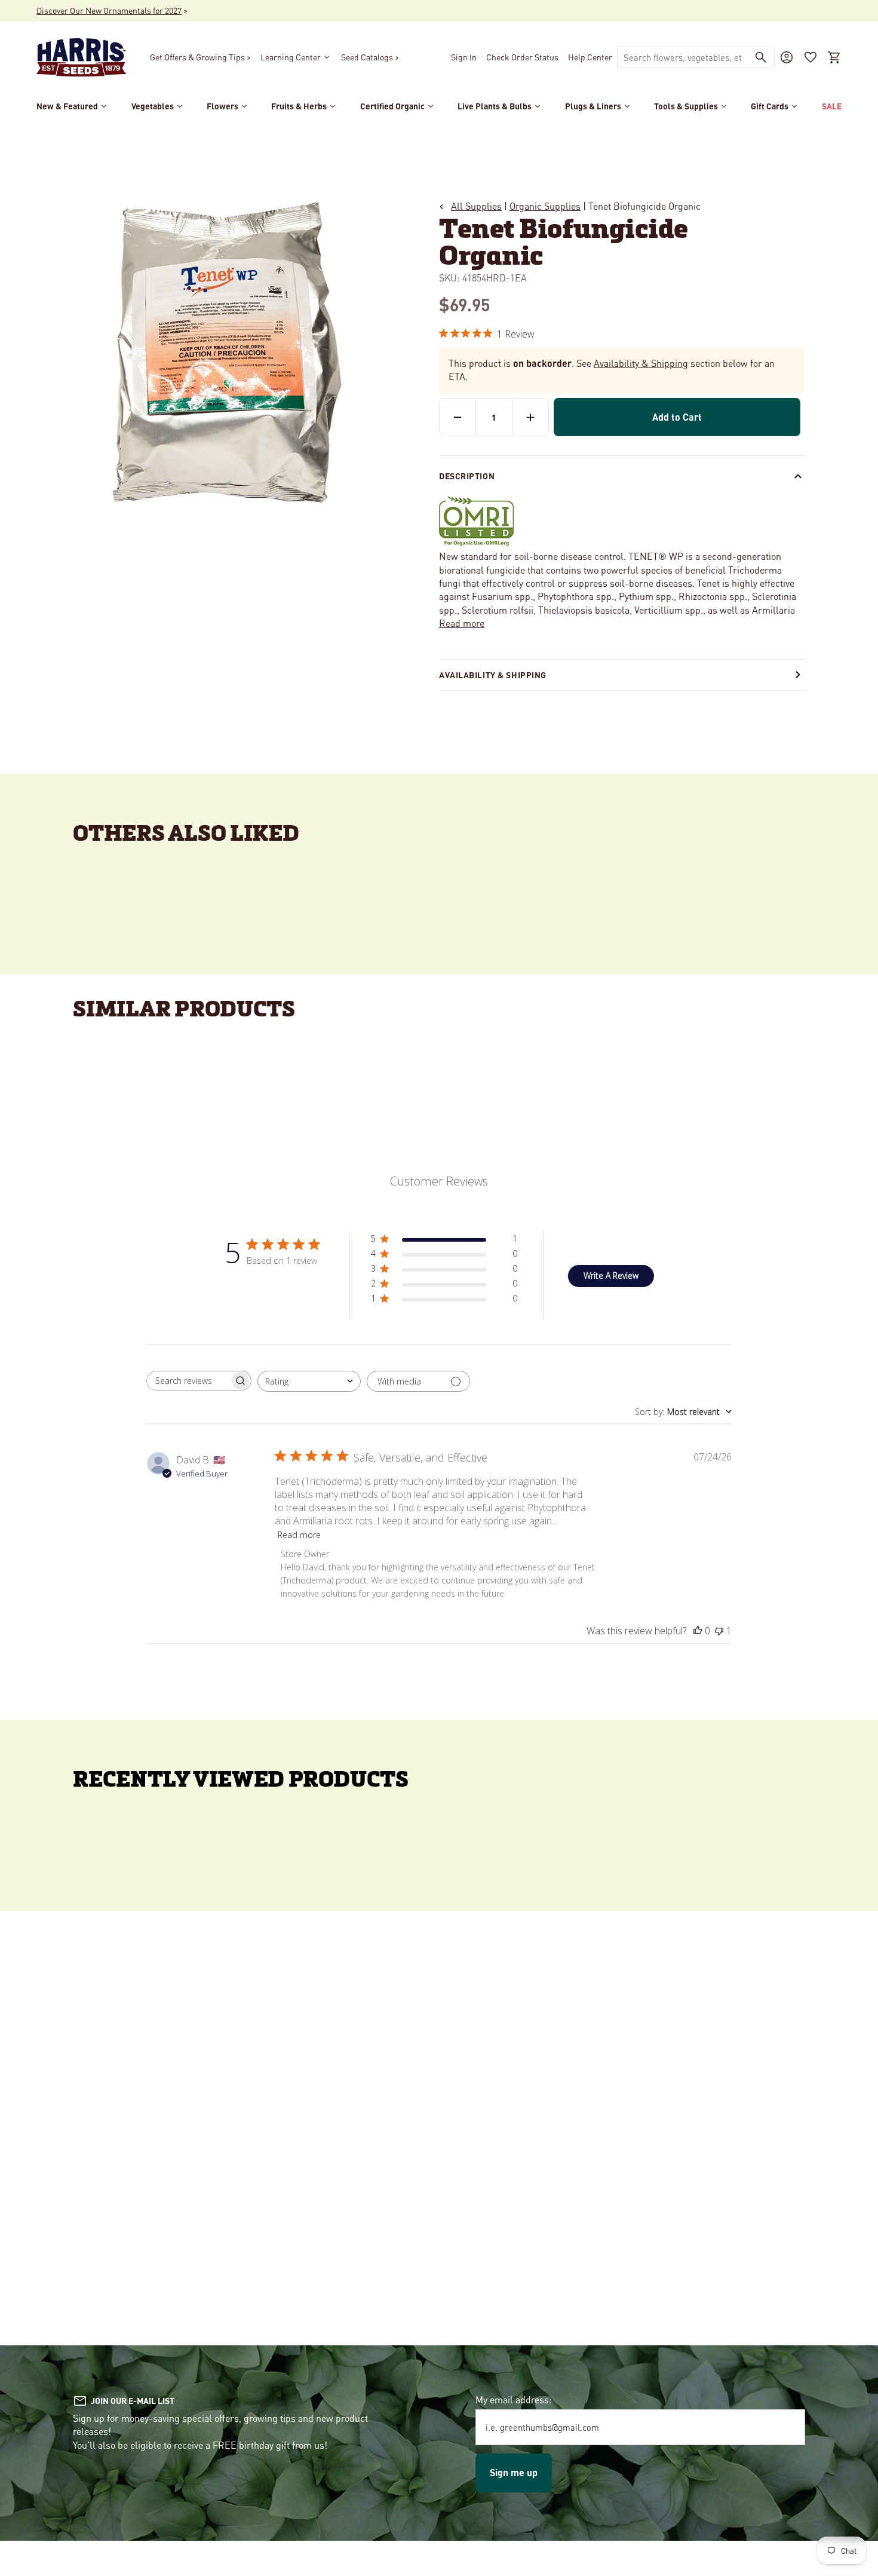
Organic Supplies (545, 206)
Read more (462, 623)
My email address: (514, 2399)
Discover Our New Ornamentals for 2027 (109, 10)
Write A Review (611, 1275)
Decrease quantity (458, 417)
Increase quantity (530, 417)
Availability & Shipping (641, 363)
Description (467, 476)
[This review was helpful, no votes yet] (698, 1631)
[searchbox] (188, 1381)
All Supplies (476, 206)
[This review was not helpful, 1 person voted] (719, 1631)
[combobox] (683, 57)
